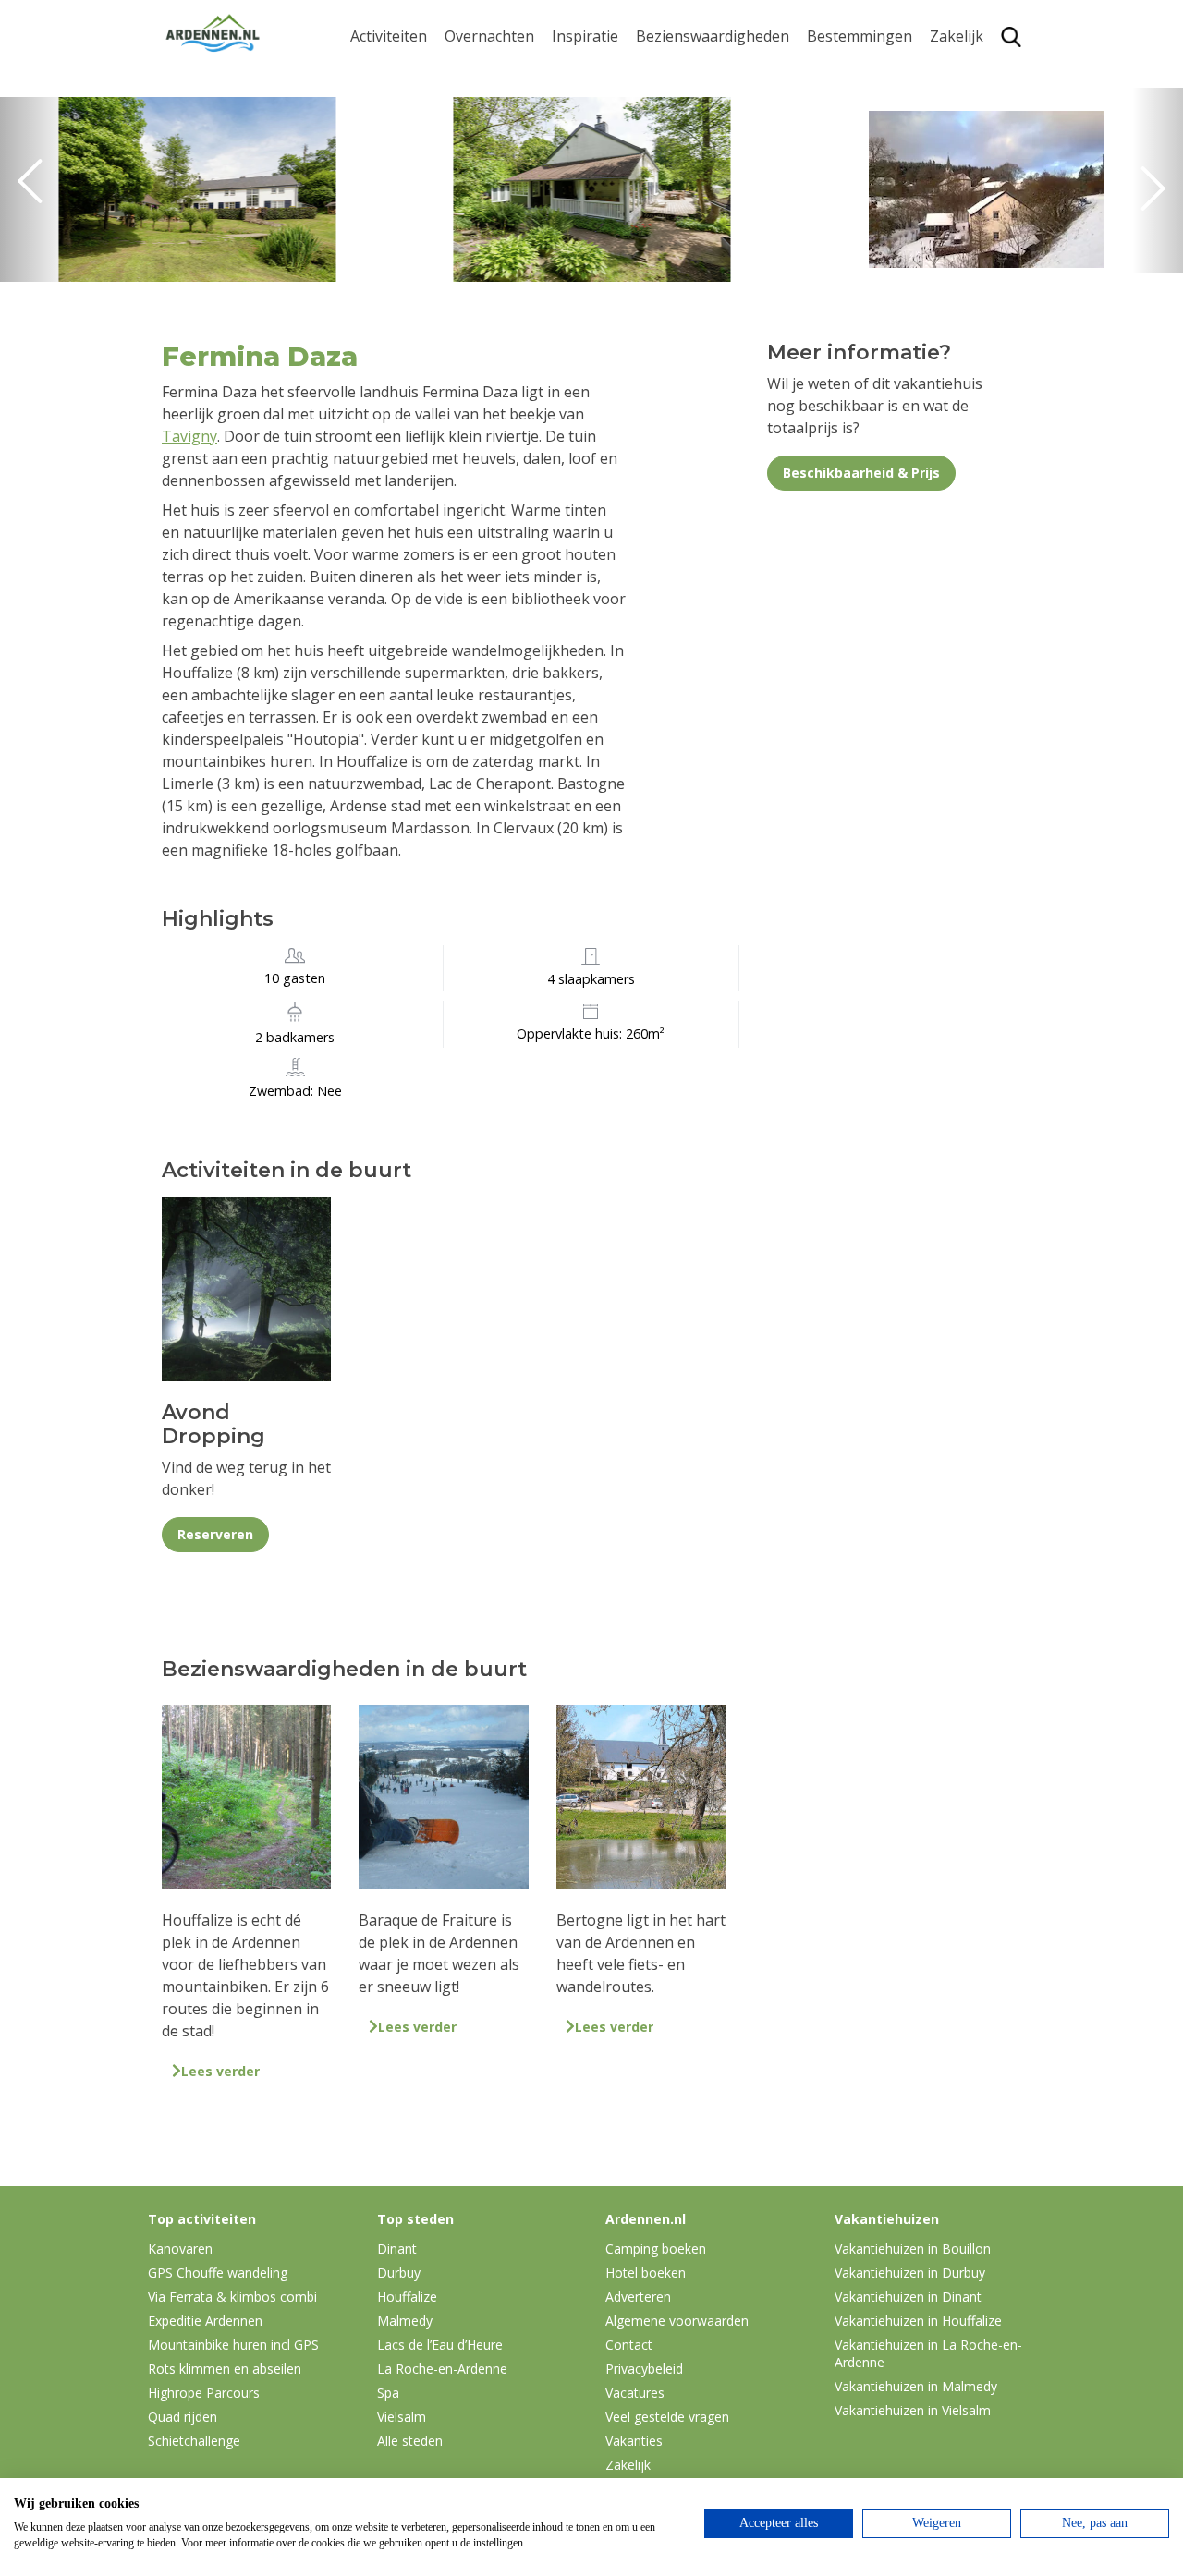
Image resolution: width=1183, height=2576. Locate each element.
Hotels (467, 100)
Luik (822, 146)
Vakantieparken (500, 158)
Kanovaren (388, 71)
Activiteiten (389, 36)
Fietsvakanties (601, 100)
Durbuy (833, 71)
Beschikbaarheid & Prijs (861, 473)
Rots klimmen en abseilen (225, 2369)
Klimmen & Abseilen (419, 204)
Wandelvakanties (611, 129)
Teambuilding (978, 71)
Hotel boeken (646, 2272)
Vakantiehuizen (499, 129)
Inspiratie (585, 36)
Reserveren (215, 1534)
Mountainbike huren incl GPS (233, 2345)
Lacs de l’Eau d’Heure (440, 2345)
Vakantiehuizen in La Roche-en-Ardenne (928, 2353)
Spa (820, 175)
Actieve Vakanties (612, 71)
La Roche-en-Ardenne (853, 109)
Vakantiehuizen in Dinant (908, 2297)
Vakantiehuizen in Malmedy (916, 2386)
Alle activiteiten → (412, 262)
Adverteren (638, 2297)
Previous (37, 189)
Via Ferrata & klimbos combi (232, 2297)
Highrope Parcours (417, 175)
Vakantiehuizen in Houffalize (918, 2321)
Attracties (669, 100)
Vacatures (635, 2393)
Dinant (830, 204)
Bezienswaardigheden (713, 36)
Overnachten (489, 36)
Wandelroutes (685, 71)
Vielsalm (402, 2417)
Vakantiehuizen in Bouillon (913, 2248)
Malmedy (405, 2321)
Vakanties (634, 2441)
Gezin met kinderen (619, 158)
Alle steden (410, 2441)
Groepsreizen (977, 100)
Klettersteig (391, 233)
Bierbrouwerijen (693, 158)
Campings (479, 71)
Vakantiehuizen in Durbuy (910, 2272)
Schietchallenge (194, 2441)
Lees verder (220, 2071)
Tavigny (189, 436)
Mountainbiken (404, 146)
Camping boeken (656, 2248)
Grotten (663, 186)
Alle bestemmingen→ (866, 271)
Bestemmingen (860, 36)
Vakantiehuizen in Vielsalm (913, 2410)
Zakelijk (957, 36)
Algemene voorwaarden (677, 2321)
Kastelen (666, 129)
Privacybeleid (644, 2369)
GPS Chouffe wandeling (394, 109)
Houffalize (842, 233)
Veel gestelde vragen (667, 2417)
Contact (629, 2345)
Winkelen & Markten (707, 244)
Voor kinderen (686, 215)
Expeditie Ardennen (205, 2321)
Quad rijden (183, 2417)
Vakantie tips (597, 186)
